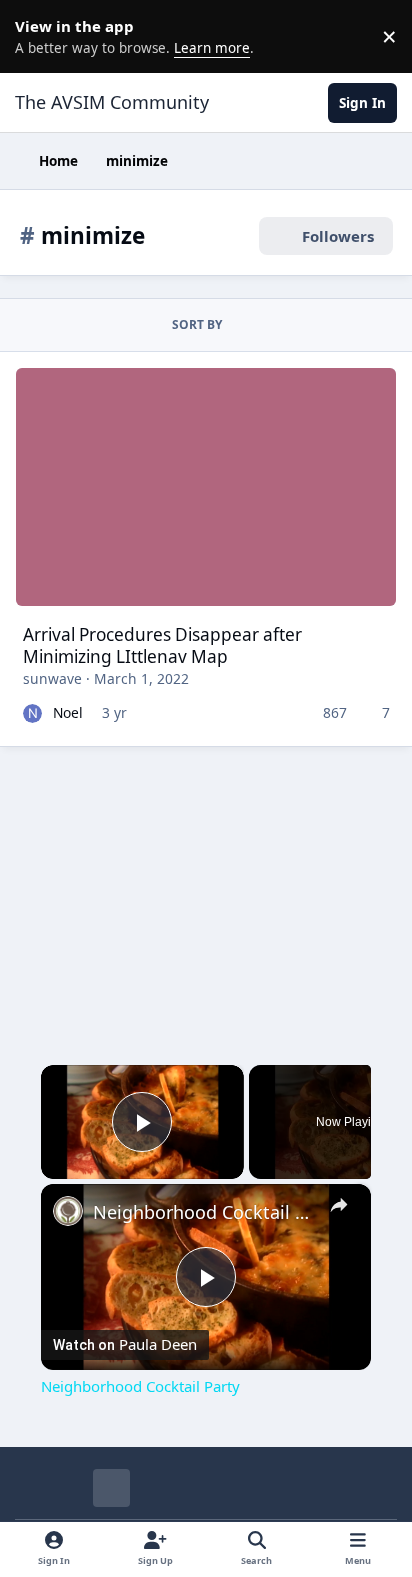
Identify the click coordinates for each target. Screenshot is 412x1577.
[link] (68, 1211)
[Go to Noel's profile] (32, 713)
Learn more (40, 36)
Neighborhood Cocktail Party (206, 1212)
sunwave (52, 678)
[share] (339, 1206)
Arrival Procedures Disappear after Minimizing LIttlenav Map (162, 645)
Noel (68, 712)
